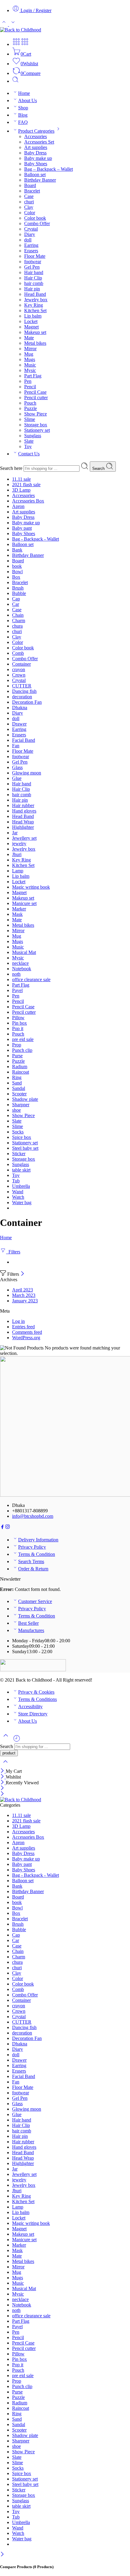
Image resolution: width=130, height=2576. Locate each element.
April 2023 (23, 1290)
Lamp (18, 871)
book (17, 566)
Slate (29, 441)
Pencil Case (35, 392)
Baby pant (22, 528)
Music (30, 365)
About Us (28, 100)
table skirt (21, 1170)
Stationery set (37, 430)
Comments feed (27, 1332)
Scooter (19, 1094)
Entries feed (23, 1327)
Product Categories (36, 131)
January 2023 (25, 1301)
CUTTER (22, 686)
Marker (19, 909)
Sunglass (33, 436)
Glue (17, 778)
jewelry (19, 844)
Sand (17, 1083)
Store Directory (33, 1714)
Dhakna (20, 708)
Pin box (19, 1023)
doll (28, 240)
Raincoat (21, 1072)
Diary (30, 234)
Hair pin (32, 289)
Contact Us (29, 454)
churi (29, 202)
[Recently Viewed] (17, 1741)
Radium (20, 1067)
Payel (17, 990)
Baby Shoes (36, 164)
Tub (16, 1181)
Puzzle (31, 408)
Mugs (30, 359)
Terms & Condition (37, 1554)
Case (29, 196)
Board (30, 185)
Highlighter (23, 827)
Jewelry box (36, 300)
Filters (13, 1252)
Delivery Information (38, 1540)
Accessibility (30, 1707)
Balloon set (35, 175)
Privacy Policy (32, 1547)
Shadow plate (25, 1099)
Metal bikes (35, 343)
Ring (17, 1077)
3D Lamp (21, 490)
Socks (18, 1132)
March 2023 (24, 1295)
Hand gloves (24, 811)
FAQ (23, 122)
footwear (33, 262)
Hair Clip (33, 278)
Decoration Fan (27, 702)
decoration (22, 697)
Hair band (34, 272)
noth (16, 974)
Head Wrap (23, 822)
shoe (16, 1110)
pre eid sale (23, 1039)
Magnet (31, 327)
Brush (18, 588)
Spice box (22, 1137)
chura (17, 626)
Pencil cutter (36, 398)
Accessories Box (28, 501)
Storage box (36, 425)
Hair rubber (23, 805)
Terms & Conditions (37, 1699)
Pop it (18, 1028)
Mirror (30, 349)
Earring (31, 245)
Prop (17, 1045)
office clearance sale (31, 979)
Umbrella (21, 1186)
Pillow (18, 1018)
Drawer (19, 724)
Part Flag (33, 376)
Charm (19, 621)
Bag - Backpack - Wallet (36, 539)
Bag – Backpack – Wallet (49, 169)
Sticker (19, 1154)
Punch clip (22, 1050)
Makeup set (35, 332)
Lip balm (33, 316)
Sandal (19, 1088)
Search (99, 469)
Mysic (30, 370)
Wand (18, 1192)
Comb (18, 653)
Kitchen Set (35, 310)
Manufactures (31, 1630)
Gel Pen (32, 267)
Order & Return (33, 1569)
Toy (28, 446)
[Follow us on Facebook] (2, 1528)
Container (21, 664)
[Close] (23, 1274)
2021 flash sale (26, 485)
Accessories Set (39, 142)
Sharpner (21, 1105)
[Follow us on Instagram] (8, 1528)
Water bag (22, 1202)
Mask (17, 914)
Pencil (30, 387)
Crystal (31, 229)
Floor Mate (35, 256)
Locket (31, 321)
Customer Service (35, 1601)
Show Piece (36, 414)
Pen (28, 381)
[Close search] (5, 1765)
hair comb (34, 283)
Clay (29, 207)
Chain (18, 615)
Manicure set (24, 903)
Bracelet (32, 191)
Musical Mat (24, 952)
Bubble (19, 593)
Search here (12, 468)
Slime (30, 419)
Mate (29, 338)
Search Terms (31, 1561)
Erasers (31, 251)
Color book (35, 218)
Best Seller (28, 1623)
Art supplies (36, 147)
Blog (23, 115)
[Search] (15, 81)
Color (30, 213)
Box (16, 577)
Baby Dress (35, 153)
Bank (17, 550)
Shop (23, 108)
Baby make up (38, 158)
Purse (17, 1056)
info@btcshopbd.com (33, 1516)
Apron (18, 506)
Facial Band (24, 740)
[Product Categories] (16, 44)
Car (16, 604)
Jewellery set (24, 838)
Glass (17, 767)
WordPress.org (26, 1338)
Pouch (30, 403)
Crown (19, 675)
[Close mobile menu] (2, 1794)
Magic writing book (31, 887)
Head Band (35, 294)
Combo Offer (37, 223)
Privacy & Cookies (36, 1692)
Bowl (17, 572)
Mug (29, 354)
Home (24, 93)
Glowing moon (27, 773)
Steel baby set (25, 1148)
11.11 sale (21, 479)
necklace (20, 963)
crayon (19, 669)
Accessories (36, 136)
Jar (15, 833)
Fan (16, 746)
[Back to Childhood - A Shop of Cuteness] (21, 30)
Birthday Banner (40, 180)
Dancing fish (24, 691)
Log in (18, 1321)
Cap (16, 599)
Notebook (22, 969)
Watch (18, 1197)
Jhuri (17, 854)
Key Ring (34, 305)
